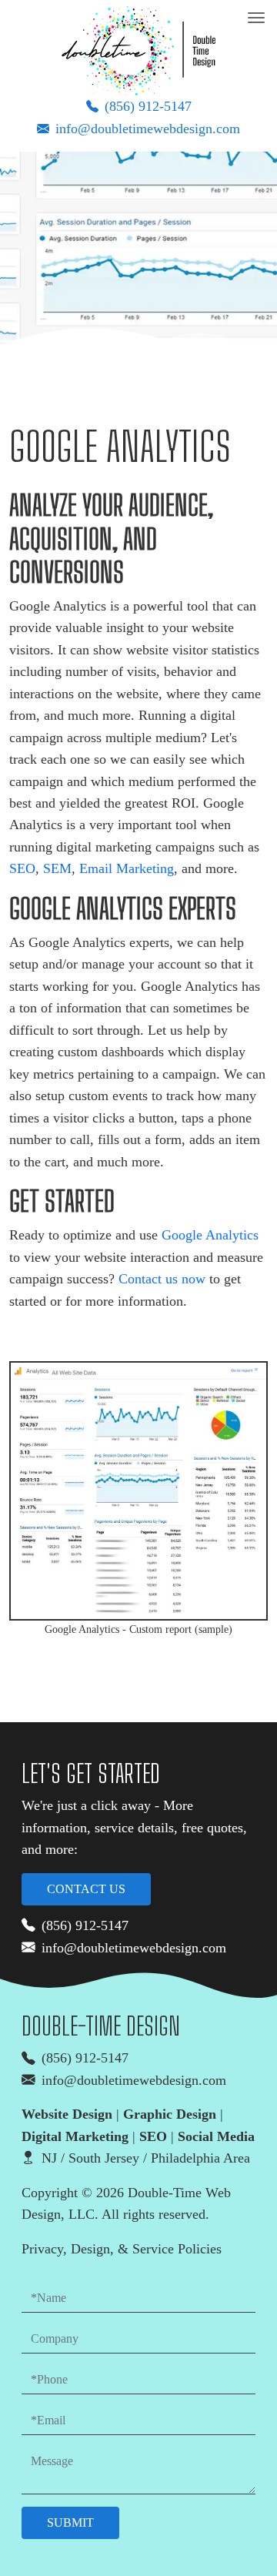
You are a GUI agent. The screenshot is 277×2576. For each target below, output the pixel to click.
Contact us (86, 1889)
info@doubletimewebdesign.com (148, 129)
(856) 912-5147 (148, 106)
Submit (70, 2522)
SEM (57, 868)
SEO (22, 868)
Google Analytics (210, 1235)
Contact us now (162, 1279)
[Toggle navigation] (256, 18)
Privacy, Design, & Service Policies (122, 2249)
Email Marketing (127, 868)
